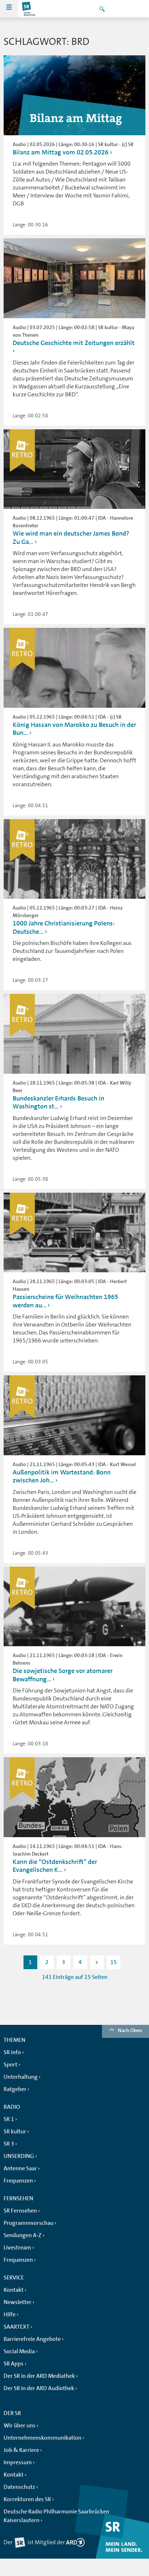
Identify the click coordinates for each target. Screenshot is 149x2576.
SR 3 (9, 2144)
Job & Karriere (21, 2450)
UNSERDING (19, 2156)
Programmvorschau (29, 2223)
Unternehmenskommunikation (42, 2438)
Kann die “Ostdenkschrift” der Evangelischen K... (55, 1866)
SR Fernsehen (20, 2211)
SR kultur (15, 2132)
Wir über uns (20, 2426)
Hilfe (10, 2315)
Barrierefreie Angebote (32, 2339)
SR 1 (9, 2119)
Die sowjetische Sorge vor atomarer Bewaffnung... (63, 1675)
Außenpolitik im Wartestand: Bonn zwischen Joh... (62, 1476)
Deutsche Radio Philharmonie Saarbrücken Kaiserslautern (56, 2516)
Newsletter (18, 2302)
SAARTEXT (16, 2327)
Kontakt (14, 2290)
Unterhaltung (21, 2077)
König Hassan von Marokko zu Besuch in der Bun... (74, 729)
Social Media (19, 2351)
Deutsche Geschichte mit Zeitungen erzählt (74, 343)
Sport (10, 2065)
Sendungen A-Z (23, 2235)
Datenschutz (19, 2487)
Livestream (17, 2248)
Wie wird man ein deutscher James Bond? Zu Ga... (71, 538)
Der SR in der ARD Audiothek (39, 2388)
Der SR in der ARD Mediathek (39, 2376)
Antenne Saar (20, 2168)
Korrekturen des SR (27, 2499)
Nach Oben (130, 2030)
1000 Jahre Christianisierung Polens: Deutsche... (64, 927)
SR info (12, 2052)
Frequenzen (18, 2181)
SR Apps (14, 2364)
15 (114, 1962)
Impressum (18, 2462)
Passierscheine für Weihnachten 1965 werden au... (65, 1301)
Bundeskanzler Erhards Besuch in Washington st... (58, 1102)
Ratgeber (15, 2089)
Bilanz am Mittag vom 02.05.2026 (61, 152)
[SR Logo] (29, 9)
